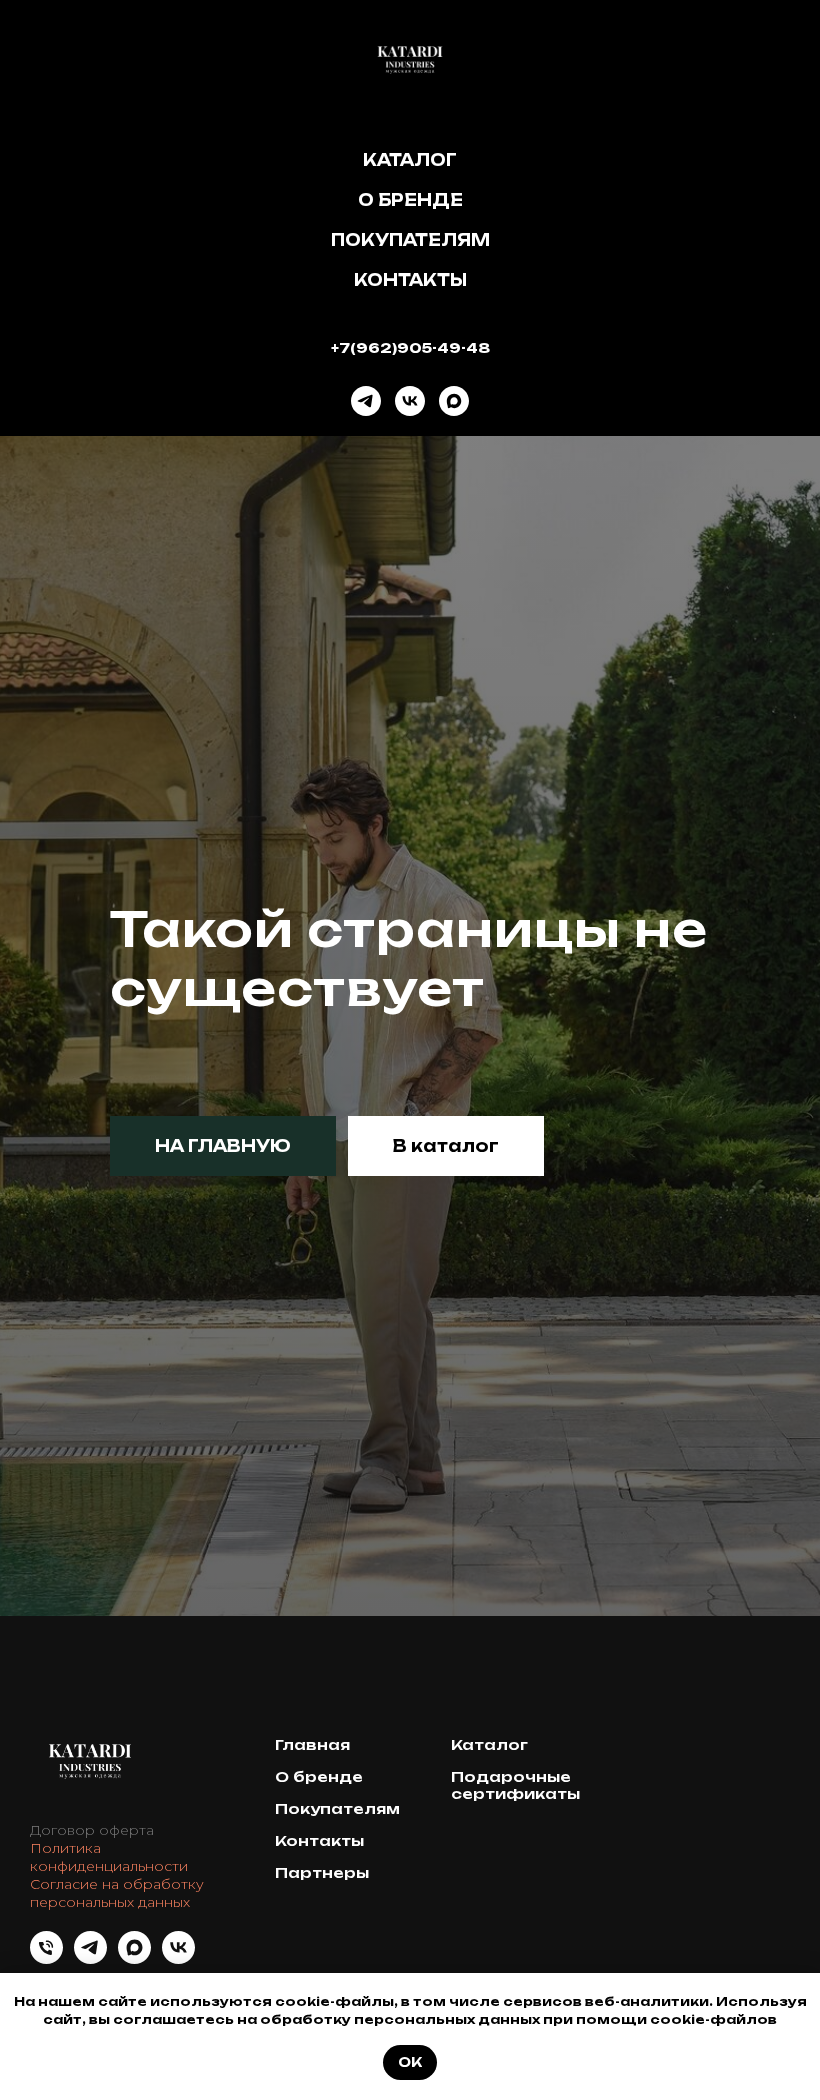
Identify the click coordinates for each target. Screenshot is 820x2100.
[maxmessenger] (454, 401)
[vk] (410, 401)
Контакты (410, 280)
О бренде (410, 200)
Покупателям (410, 240)
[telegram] (366, 401)
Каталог (410, 160)
